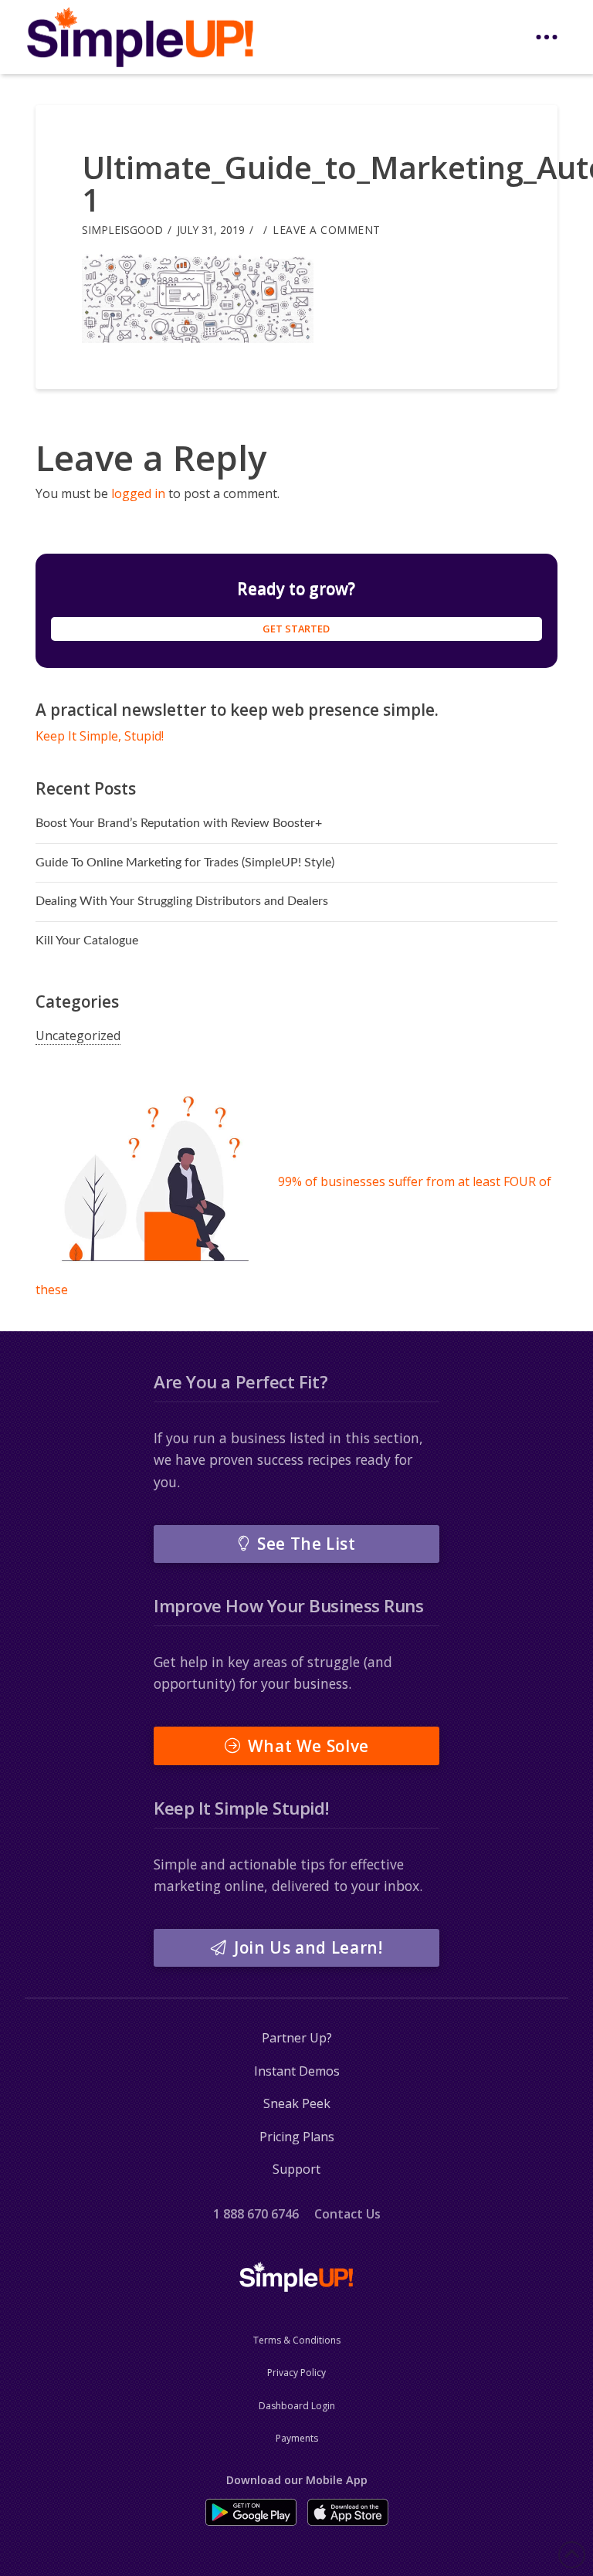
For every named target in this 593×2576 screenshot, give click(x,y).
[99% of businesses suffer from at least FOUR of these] (155, 1181)
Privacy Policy (296, 2373)
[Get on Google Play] (251, 2512)
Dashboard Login (297, 2406)
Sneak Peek (297, 2103)
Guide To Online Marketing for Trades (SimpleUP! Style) (185, 863)
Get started (296, 629)
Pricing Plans (297, 2137)
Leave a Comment (327, 230)
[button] (547, 37)
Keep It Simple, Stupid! (100, 736)
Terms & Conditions (297, 2340)
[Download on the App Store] (348, 2512)
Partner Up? (297, 2038)
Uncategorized (78, 1035)
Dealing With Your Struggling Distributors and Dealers (182, 901)
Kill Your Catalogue (87, 941)
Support (296, 2169)
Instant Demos (297, 2071)
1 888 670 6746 (256, 2214)
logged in (138, 493)
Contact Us (347, 2214)
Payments (297, 2438)
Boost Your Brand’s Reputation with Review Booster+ (179, 823)
